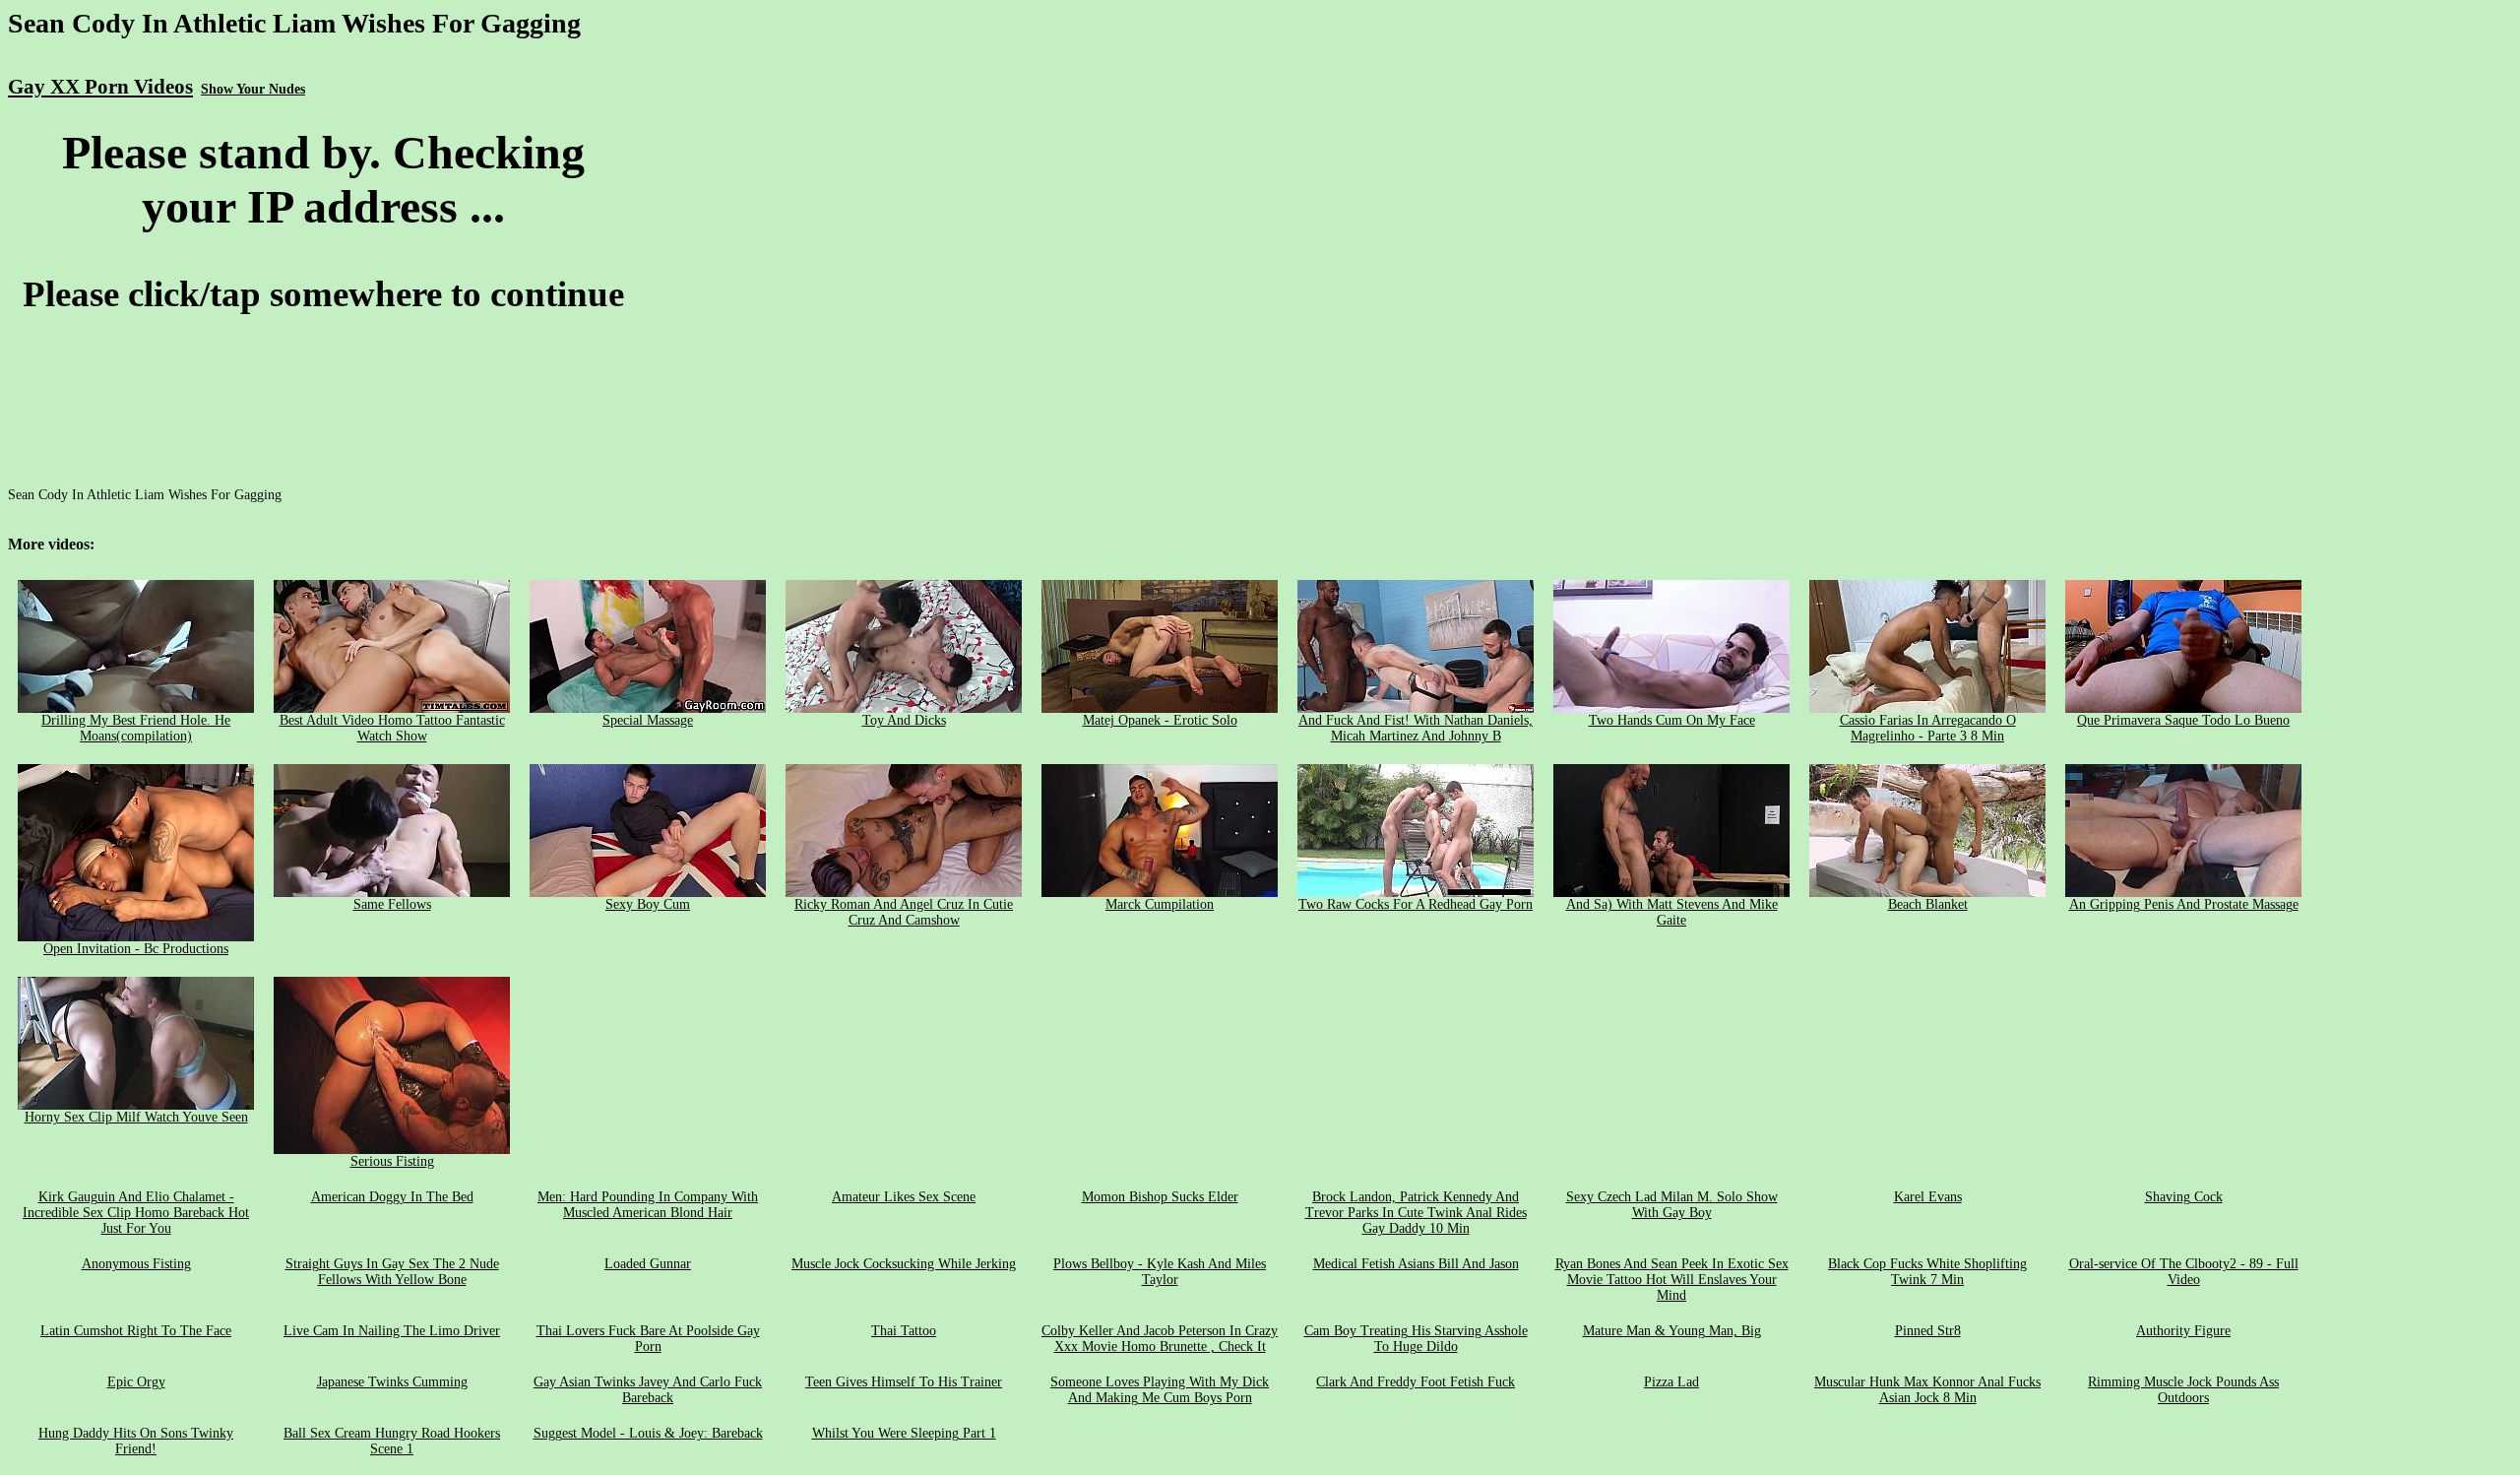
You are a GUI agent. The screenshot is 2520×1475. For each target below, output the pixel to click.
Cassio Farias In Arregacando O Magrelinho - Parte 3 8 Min (1928, 728)
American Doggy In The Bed (392, 1197)
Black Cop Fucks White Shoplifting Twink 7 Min (1927, 1272)
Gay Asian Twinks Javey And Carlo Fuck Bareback (648, 1390)
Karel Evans (1928, 1197)
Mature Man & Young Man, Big (1672, 1331)
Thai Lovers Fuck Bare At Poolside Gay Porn (648, 1339)
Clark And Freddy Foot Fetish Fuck (1416, 1382)
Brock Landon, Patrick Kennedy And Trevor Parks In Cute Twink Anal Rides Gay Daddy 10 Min (1416, 1213)
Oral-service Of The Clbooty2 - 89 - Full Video (2184, 1272)
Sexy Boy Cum (648, 904)
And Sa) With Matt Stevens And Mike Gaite (1672, 912)
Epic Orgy (136, 1382)
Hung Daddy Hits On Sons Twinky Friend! (136, 1441)
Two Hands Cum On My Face (1672, 720)
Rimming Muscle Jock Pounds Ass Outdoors (2183, 1390)
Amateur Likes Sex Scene (904, 1197)
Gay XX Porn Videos (100, 87)
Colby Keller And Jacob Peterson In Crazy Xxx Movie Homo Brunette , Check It (1160, 1339)
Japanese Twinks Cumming (392, 1382)
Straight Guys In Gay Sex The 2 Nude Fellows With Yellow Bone (392, 1272)
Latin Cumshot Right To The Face (136, 1331)
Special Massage (648, 720)
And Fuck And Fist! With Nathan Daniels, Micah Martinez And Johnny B (1416, 728)
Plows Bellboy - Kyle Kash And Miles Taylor (1160, 1272)
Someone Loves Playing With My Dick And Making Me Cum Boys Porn (1160, 1390)
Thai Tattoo (904, 1331)
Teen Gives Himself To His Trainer (904, 1382)
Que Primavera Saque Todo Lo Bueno (2183, 720)
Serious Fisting (392, 1161)
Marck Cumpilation (1160, 904)
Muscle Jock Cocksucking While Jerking (904, 1264)
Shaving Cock (2184, 1197)
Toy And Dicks (904, 720)
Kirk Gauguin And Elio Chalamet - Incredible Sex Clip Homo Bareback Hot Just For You (136, 1213)
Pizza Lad (1671, 1382)
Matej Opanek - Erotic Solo (1160, 720)
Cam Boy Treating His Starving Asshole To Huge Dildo (1416, 1339)
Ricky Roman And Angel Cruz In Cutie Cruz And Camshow (904, 912)
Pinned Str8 (1928, 1331)
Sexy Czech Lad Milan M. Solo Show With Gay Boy (1672, 1205)
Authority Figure (2183, 1331)
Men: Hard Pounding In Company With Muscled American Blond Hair (648, 1205)
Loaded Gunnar (648, 1264)
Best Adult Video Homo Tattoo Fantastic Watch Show (392, 728)
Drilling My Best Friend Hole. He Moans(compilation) (136, 728)
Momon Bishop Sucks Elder (1160, 1197)
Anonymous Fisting (136, 1264)
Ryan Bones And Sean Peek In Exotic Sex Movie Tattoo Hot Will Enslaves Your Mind (1672, 1280)
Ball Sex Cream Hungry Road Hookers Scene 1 (392, 1441)
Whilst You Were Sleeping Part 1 (904, 1433)
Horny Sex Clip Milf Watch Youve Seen (136, 1117)
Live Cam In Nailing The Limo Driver (392, 1331)
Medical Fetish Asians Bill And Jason (1416, 1264)
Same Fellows (392, 904)
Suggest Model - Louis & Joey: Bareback (648, 1433)
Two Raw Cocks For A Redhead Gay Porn (1416, 904)
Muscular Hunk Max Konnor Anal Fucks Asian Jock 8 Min (1927, 1390)
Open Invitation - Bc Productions (136, 949)
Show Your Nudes (253, 89)
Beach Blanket (1928, 904)
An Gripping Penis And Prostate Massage (2184, 904)
